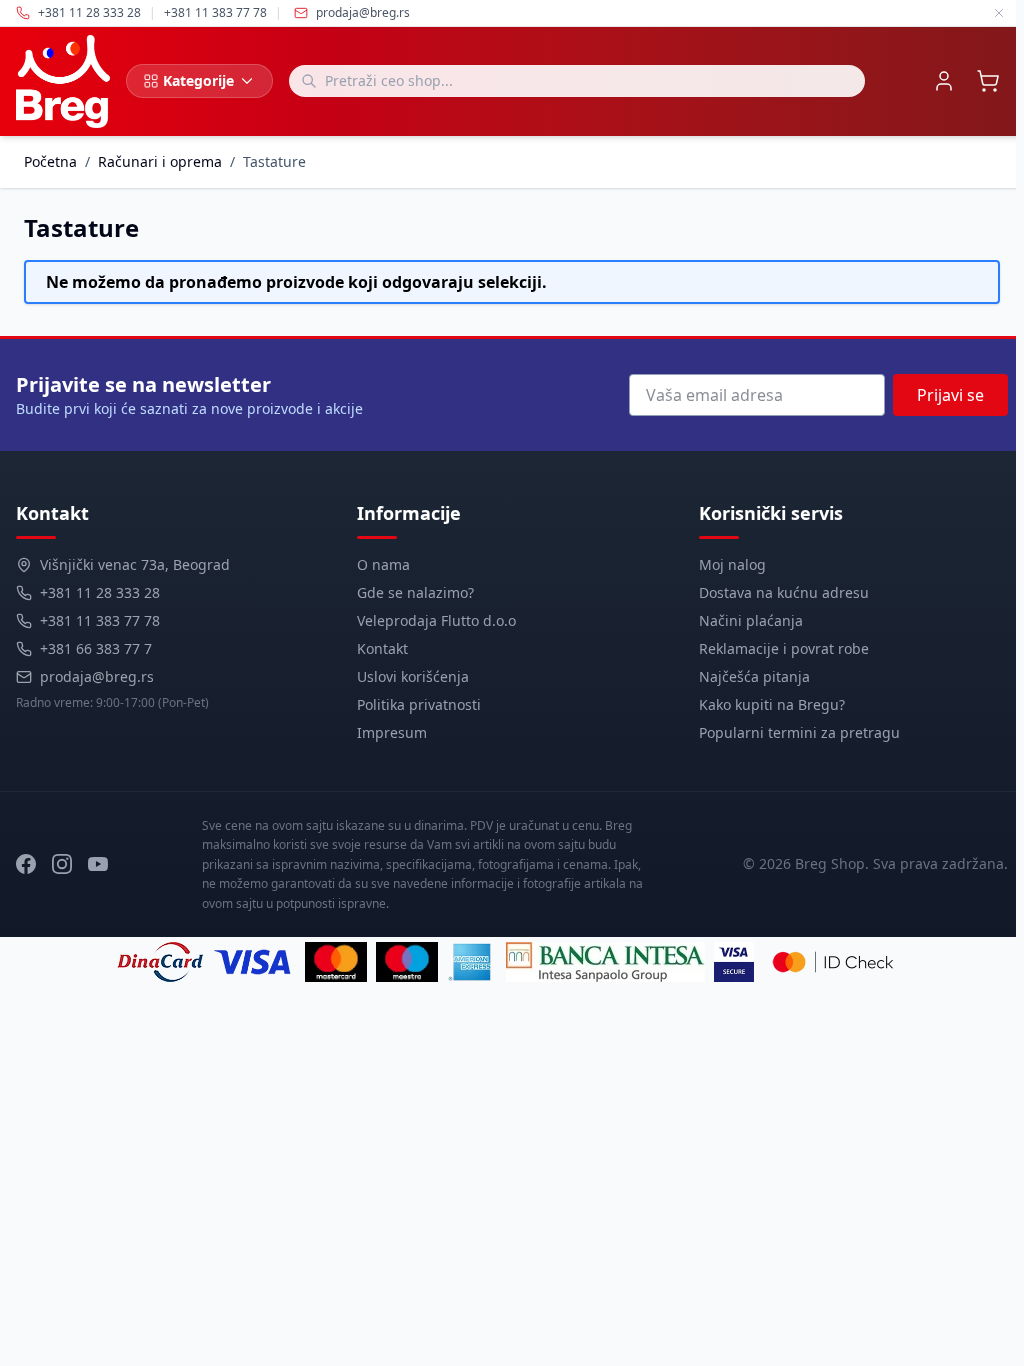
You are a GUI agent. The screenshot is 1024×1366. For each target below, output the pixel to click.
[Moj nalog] (944, 81)
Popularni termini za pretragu (799, 732)
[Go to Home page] (63, 81)
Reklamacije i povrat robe (784, 648)
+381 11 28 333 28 (100, 592)
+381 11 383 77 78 (100, 620)
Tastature (274, 161)
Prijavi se (950, 395)
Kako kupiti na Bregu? (772, 704)
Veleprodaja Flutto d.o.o (436, 620)
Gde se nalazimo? (415, 592)
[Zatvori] (999, 13)
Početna (50, 161)
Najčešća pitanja (754, 676)
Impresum (392, 732)
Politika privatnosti (419, 704)
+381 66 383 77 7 (96, 648)
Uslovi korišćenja (413, 676)
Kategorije (198, 80)
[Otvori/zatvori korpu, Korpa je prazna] (988, 81)
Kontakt (382, 648)
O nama (383, 564)
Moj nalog (732, 564)
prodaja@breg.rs (363, 13)
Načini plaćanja (751, 620)
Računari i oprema (160, 161)
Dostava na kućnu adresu (784, 592)
